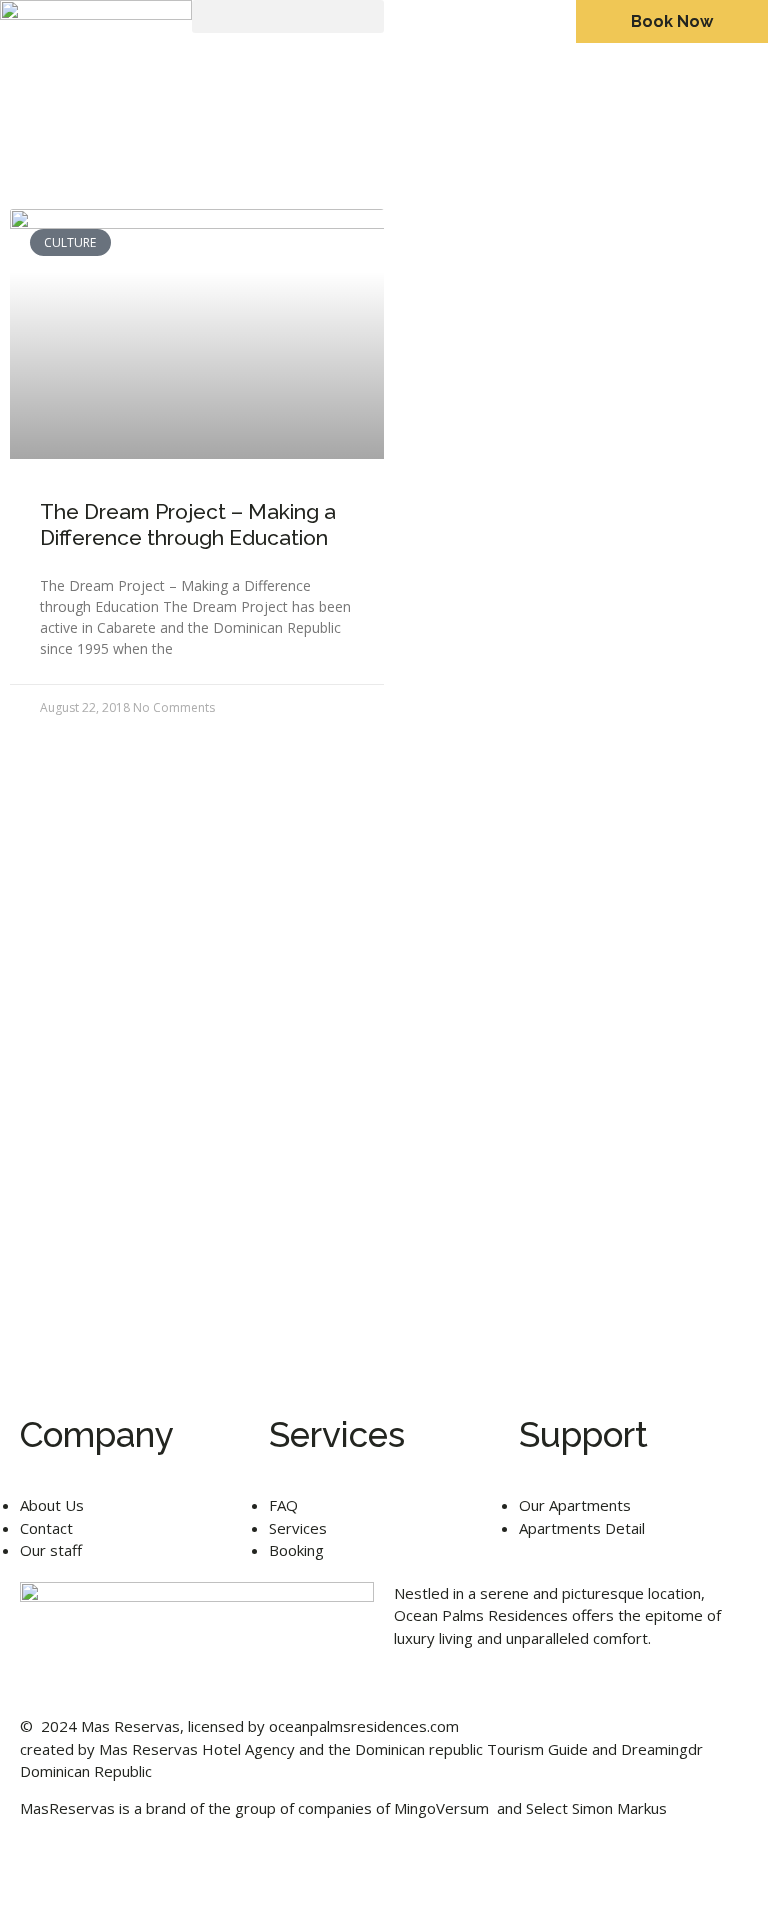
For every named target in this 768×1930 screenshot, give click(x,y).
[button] (288, 16)
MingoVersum (441, 1808)
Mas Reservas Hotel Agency (197, 1749)
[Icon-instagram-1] (99, 1879)
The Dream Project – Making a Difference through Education (188, 524)
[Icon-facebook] (45, 1879)
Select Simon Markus (596, 1808)
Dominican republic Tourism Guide (471, 1749)
